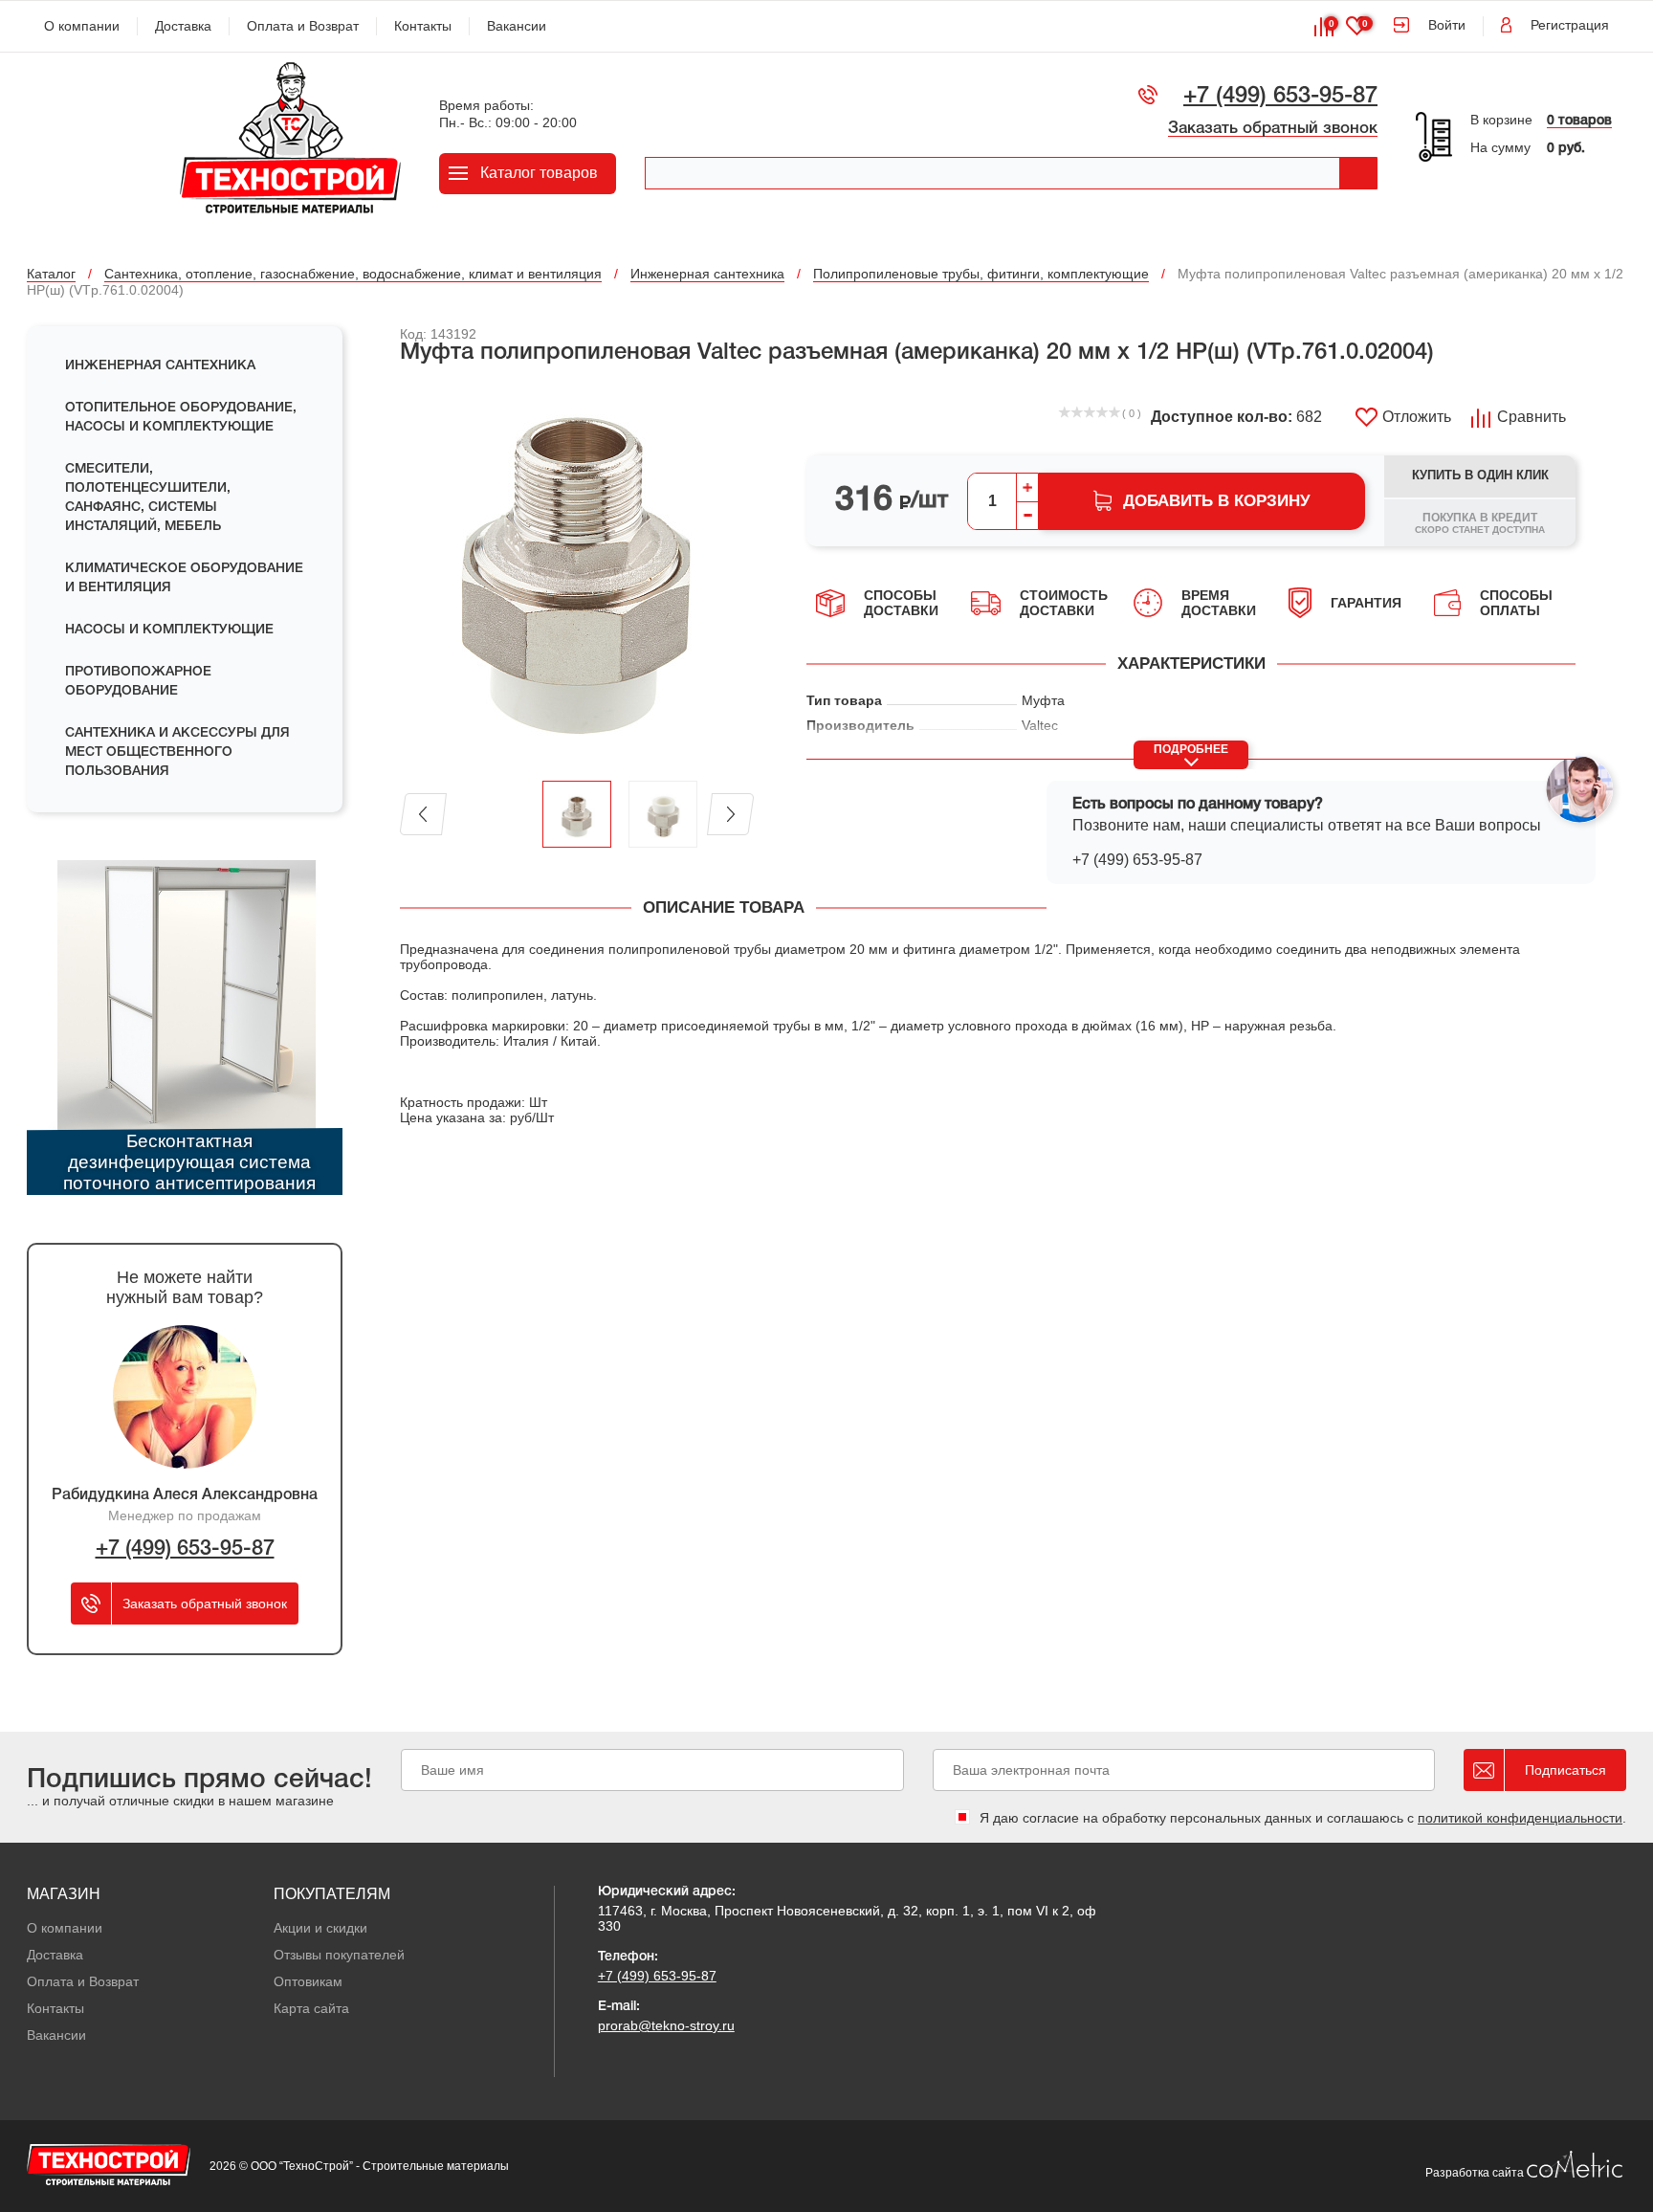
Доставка (183, 26)
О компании (82, 26)
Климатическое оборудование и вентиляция (184, 578)
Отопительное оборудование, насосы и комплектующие (181, 418)
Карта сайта (311, 2008)
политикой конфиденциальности (1520, 1818)
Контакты (423, 26)
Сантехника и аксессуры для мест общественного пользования (177, 752)
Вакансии (517, 26)
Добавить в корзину (1217, 501)
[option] (577, 574)
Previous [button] (423, 814)
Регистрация (1570, 25)
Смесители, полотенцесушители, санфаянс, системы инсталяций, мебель (148, 498)
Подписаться (1565, 1770)
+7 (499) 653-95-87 (1280, 97)
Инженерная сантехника (160, 366)
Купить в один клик (1480, 475)
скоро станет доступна (1480, 523)
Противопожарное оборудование (138, 682)
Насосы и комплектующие (169, 630)
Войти (1447, 25)
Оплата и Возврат (303, 26)
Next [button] (730, 814)
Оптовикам (308, 1981)
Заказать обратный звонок (1273, 129)
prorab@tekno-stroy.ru (666, 2025)
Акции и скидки (320, 1928)
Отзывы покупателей (339, 1955)
